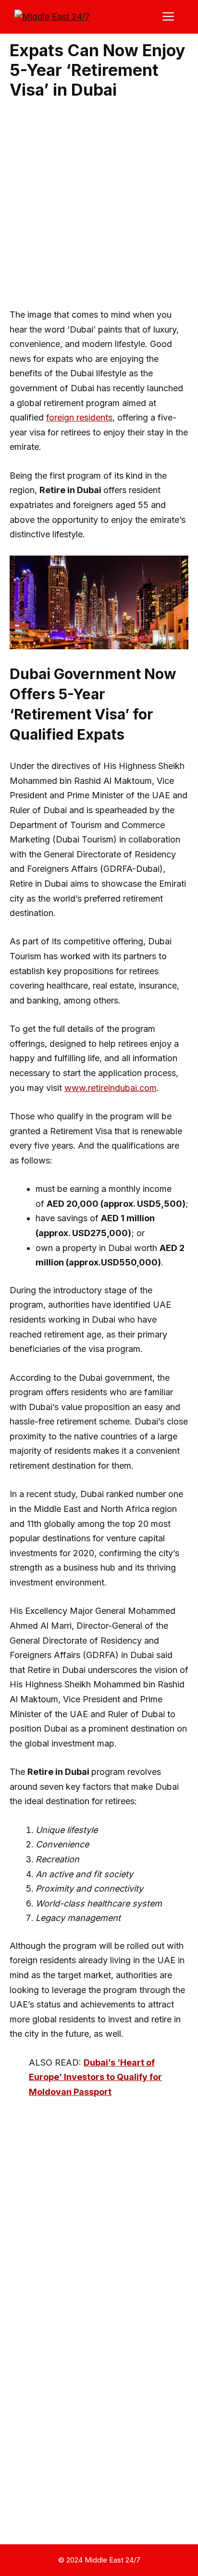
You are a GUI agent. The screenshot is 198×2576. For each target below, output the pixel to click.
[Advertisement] (99, 205)
